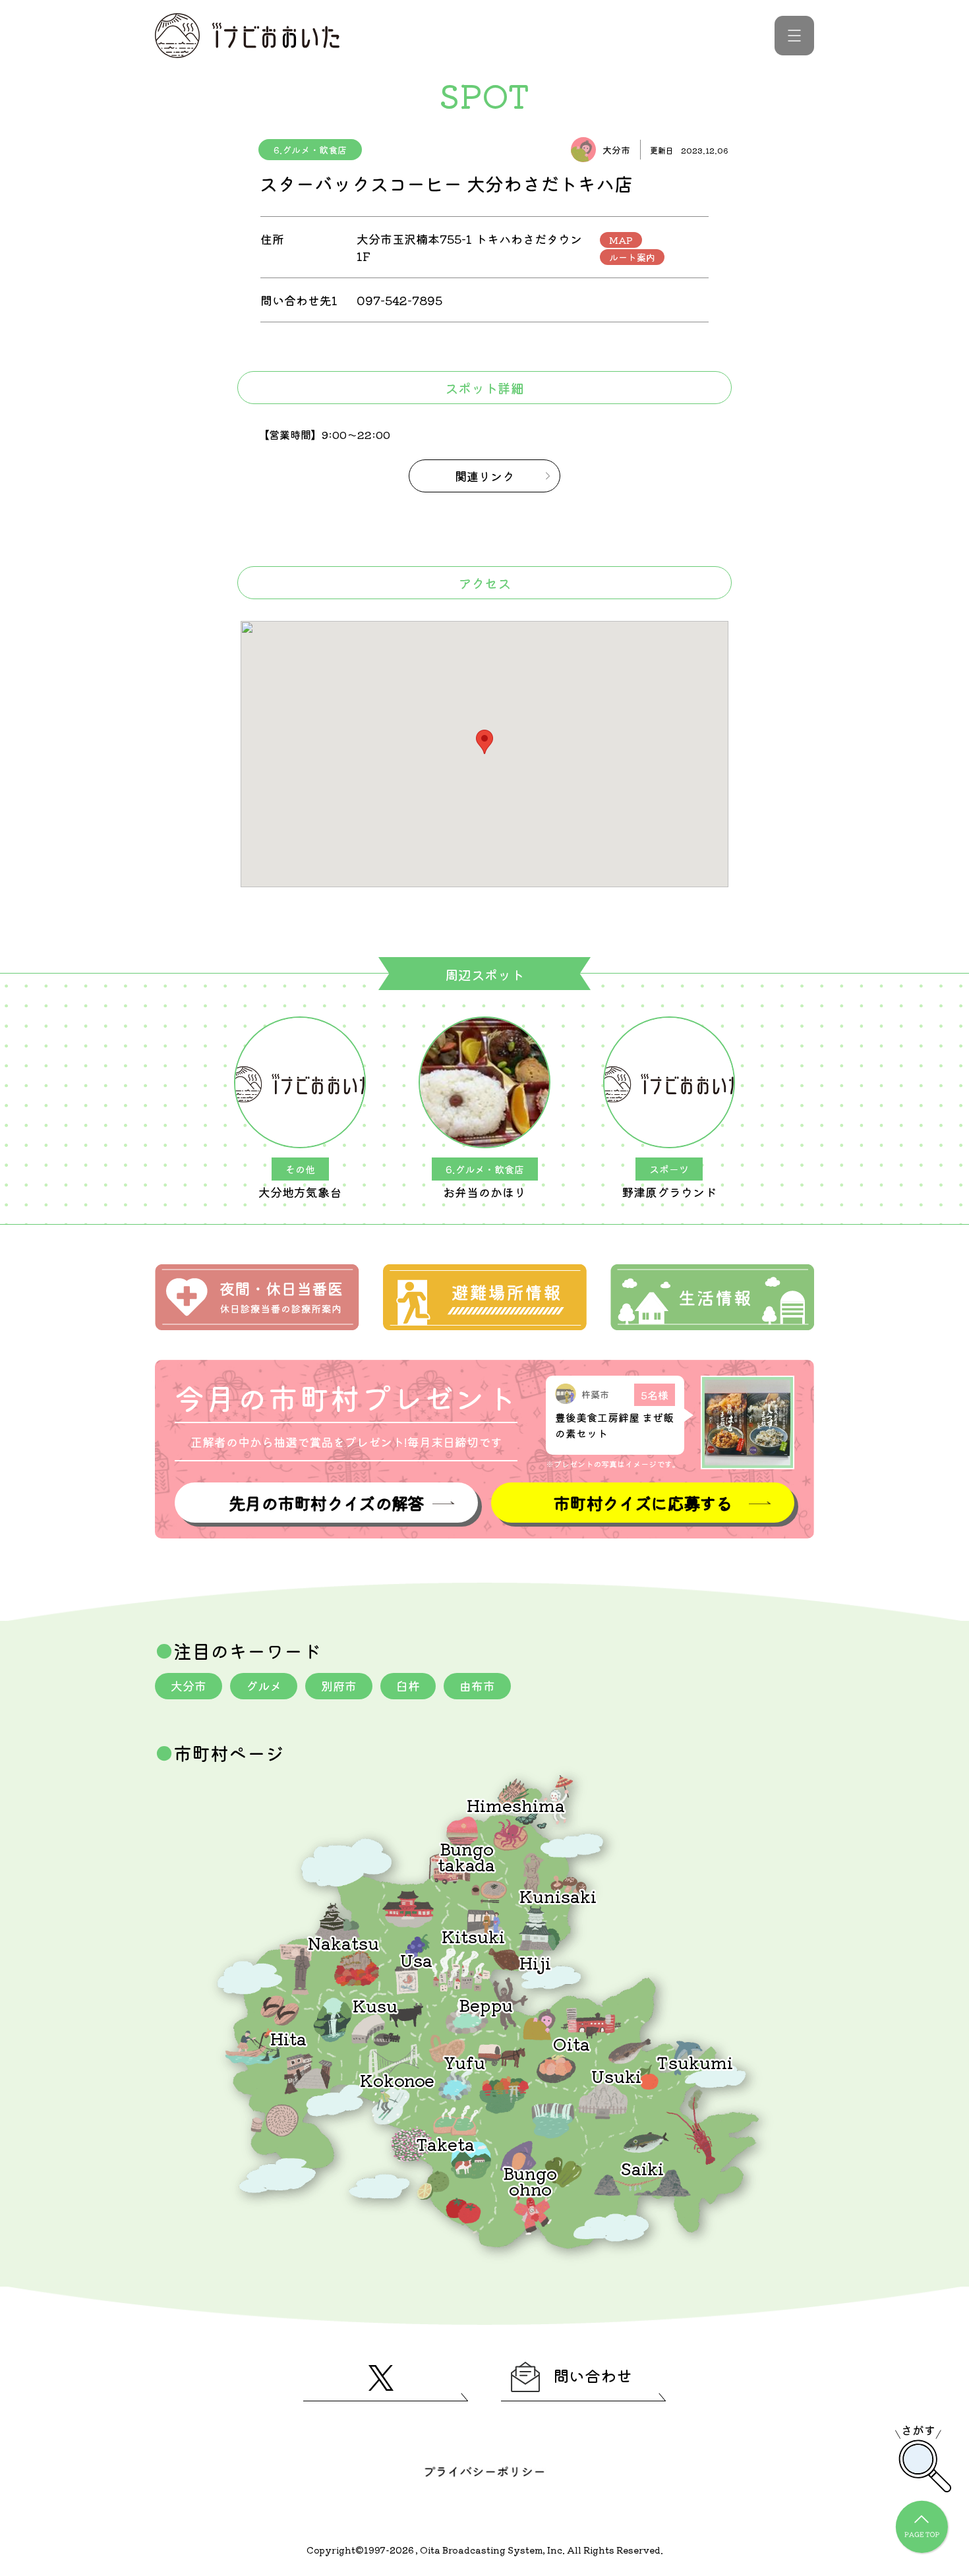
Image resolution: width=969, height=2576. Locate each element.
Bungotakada (466, 1856)
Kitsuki (473, 1936)
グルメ (264, 1685)
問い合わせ (593, 2375)
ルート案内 (632, 257)
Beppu (486, 2004)
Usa (416, 1959)
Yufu (464, 2062)
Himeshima (516, 1804)
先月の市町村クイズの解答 (326, 1503)
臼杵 (408, 1685)
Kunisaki (558, 1895)
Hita (288, 2038)
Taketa (445, 2143)
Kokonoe (397, 2079)
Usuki (616, 2075)
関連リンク (484, 476)
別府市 (339, 1685)
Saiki (642, 2168)
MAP (621, 240)
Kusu (375, 2005)
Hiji (535, 1962)
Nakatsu (343, 1942)
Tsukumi (695, 2062)
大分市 (189, 1685)
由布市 (477, 1685)
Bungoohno (530, 2180)
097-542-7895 (399, 300)
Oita (572, 2043)
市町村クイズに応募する (643, 1503)
